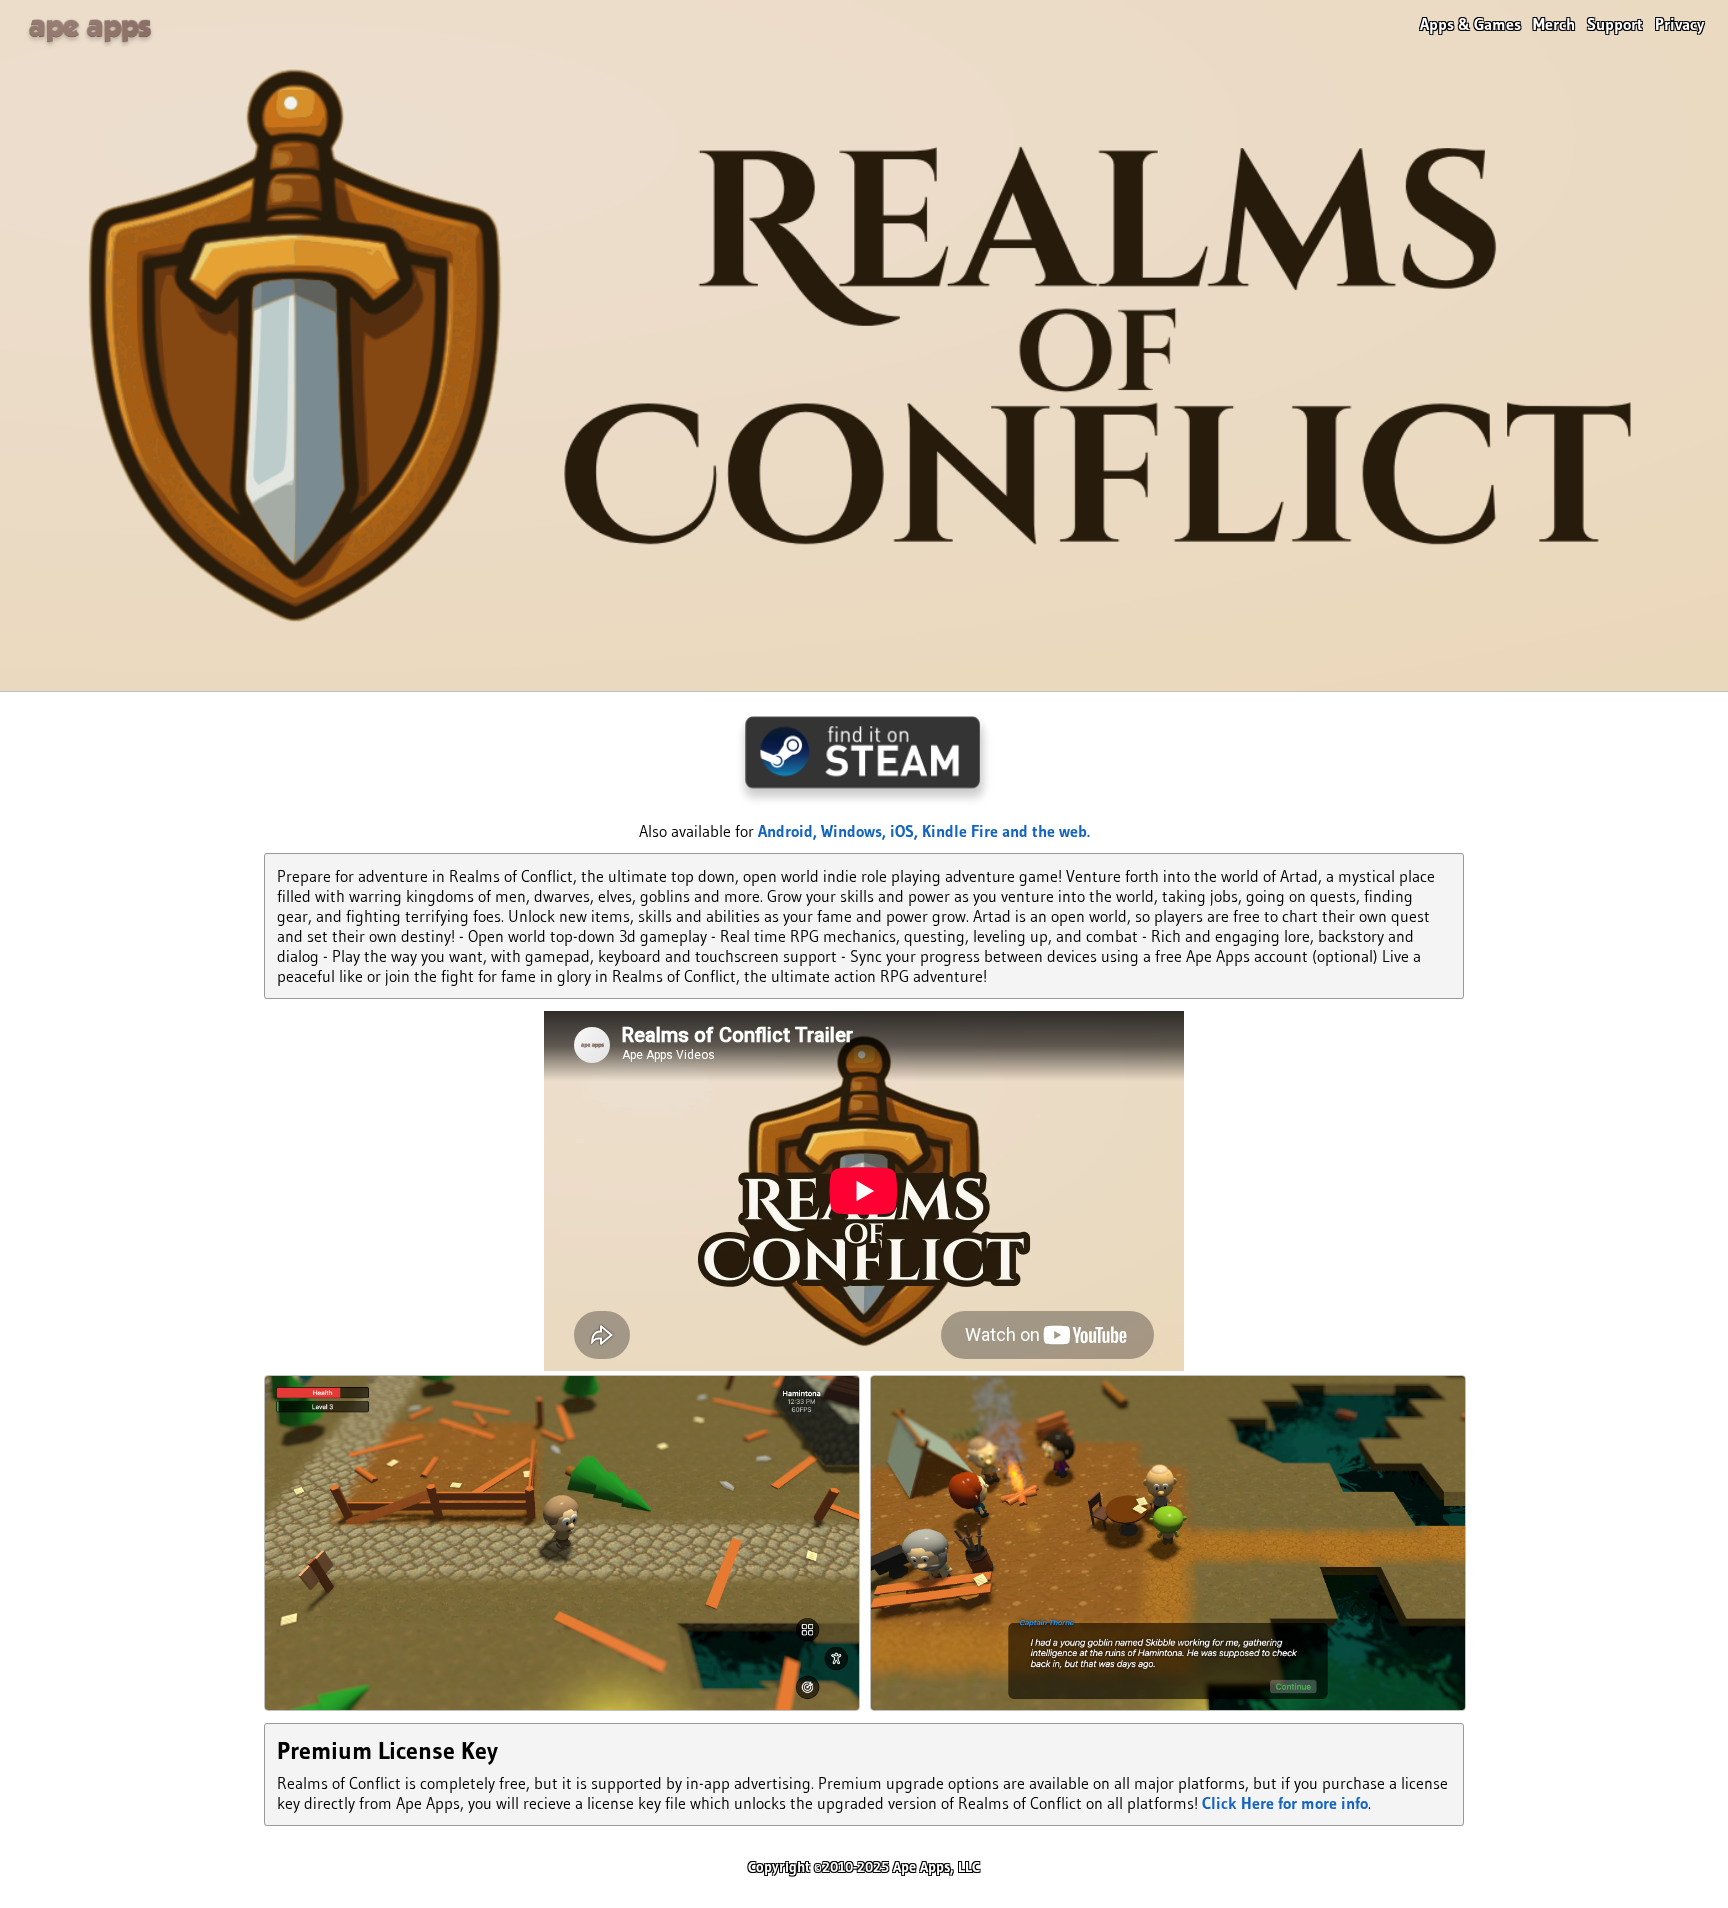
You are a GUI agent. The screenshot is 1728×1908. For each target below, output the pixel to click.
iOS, (906, 831)
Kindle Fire (962, 831)
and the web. (1046, 831)
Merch (1554, 24)
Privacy (1679, 24)
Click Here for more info (1285, 1803)
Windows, (855, 831)
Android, (789, 831)
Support (1615, 24)
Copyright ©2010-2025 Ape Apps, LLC (864, 1867)
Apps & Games (1470, 24)
